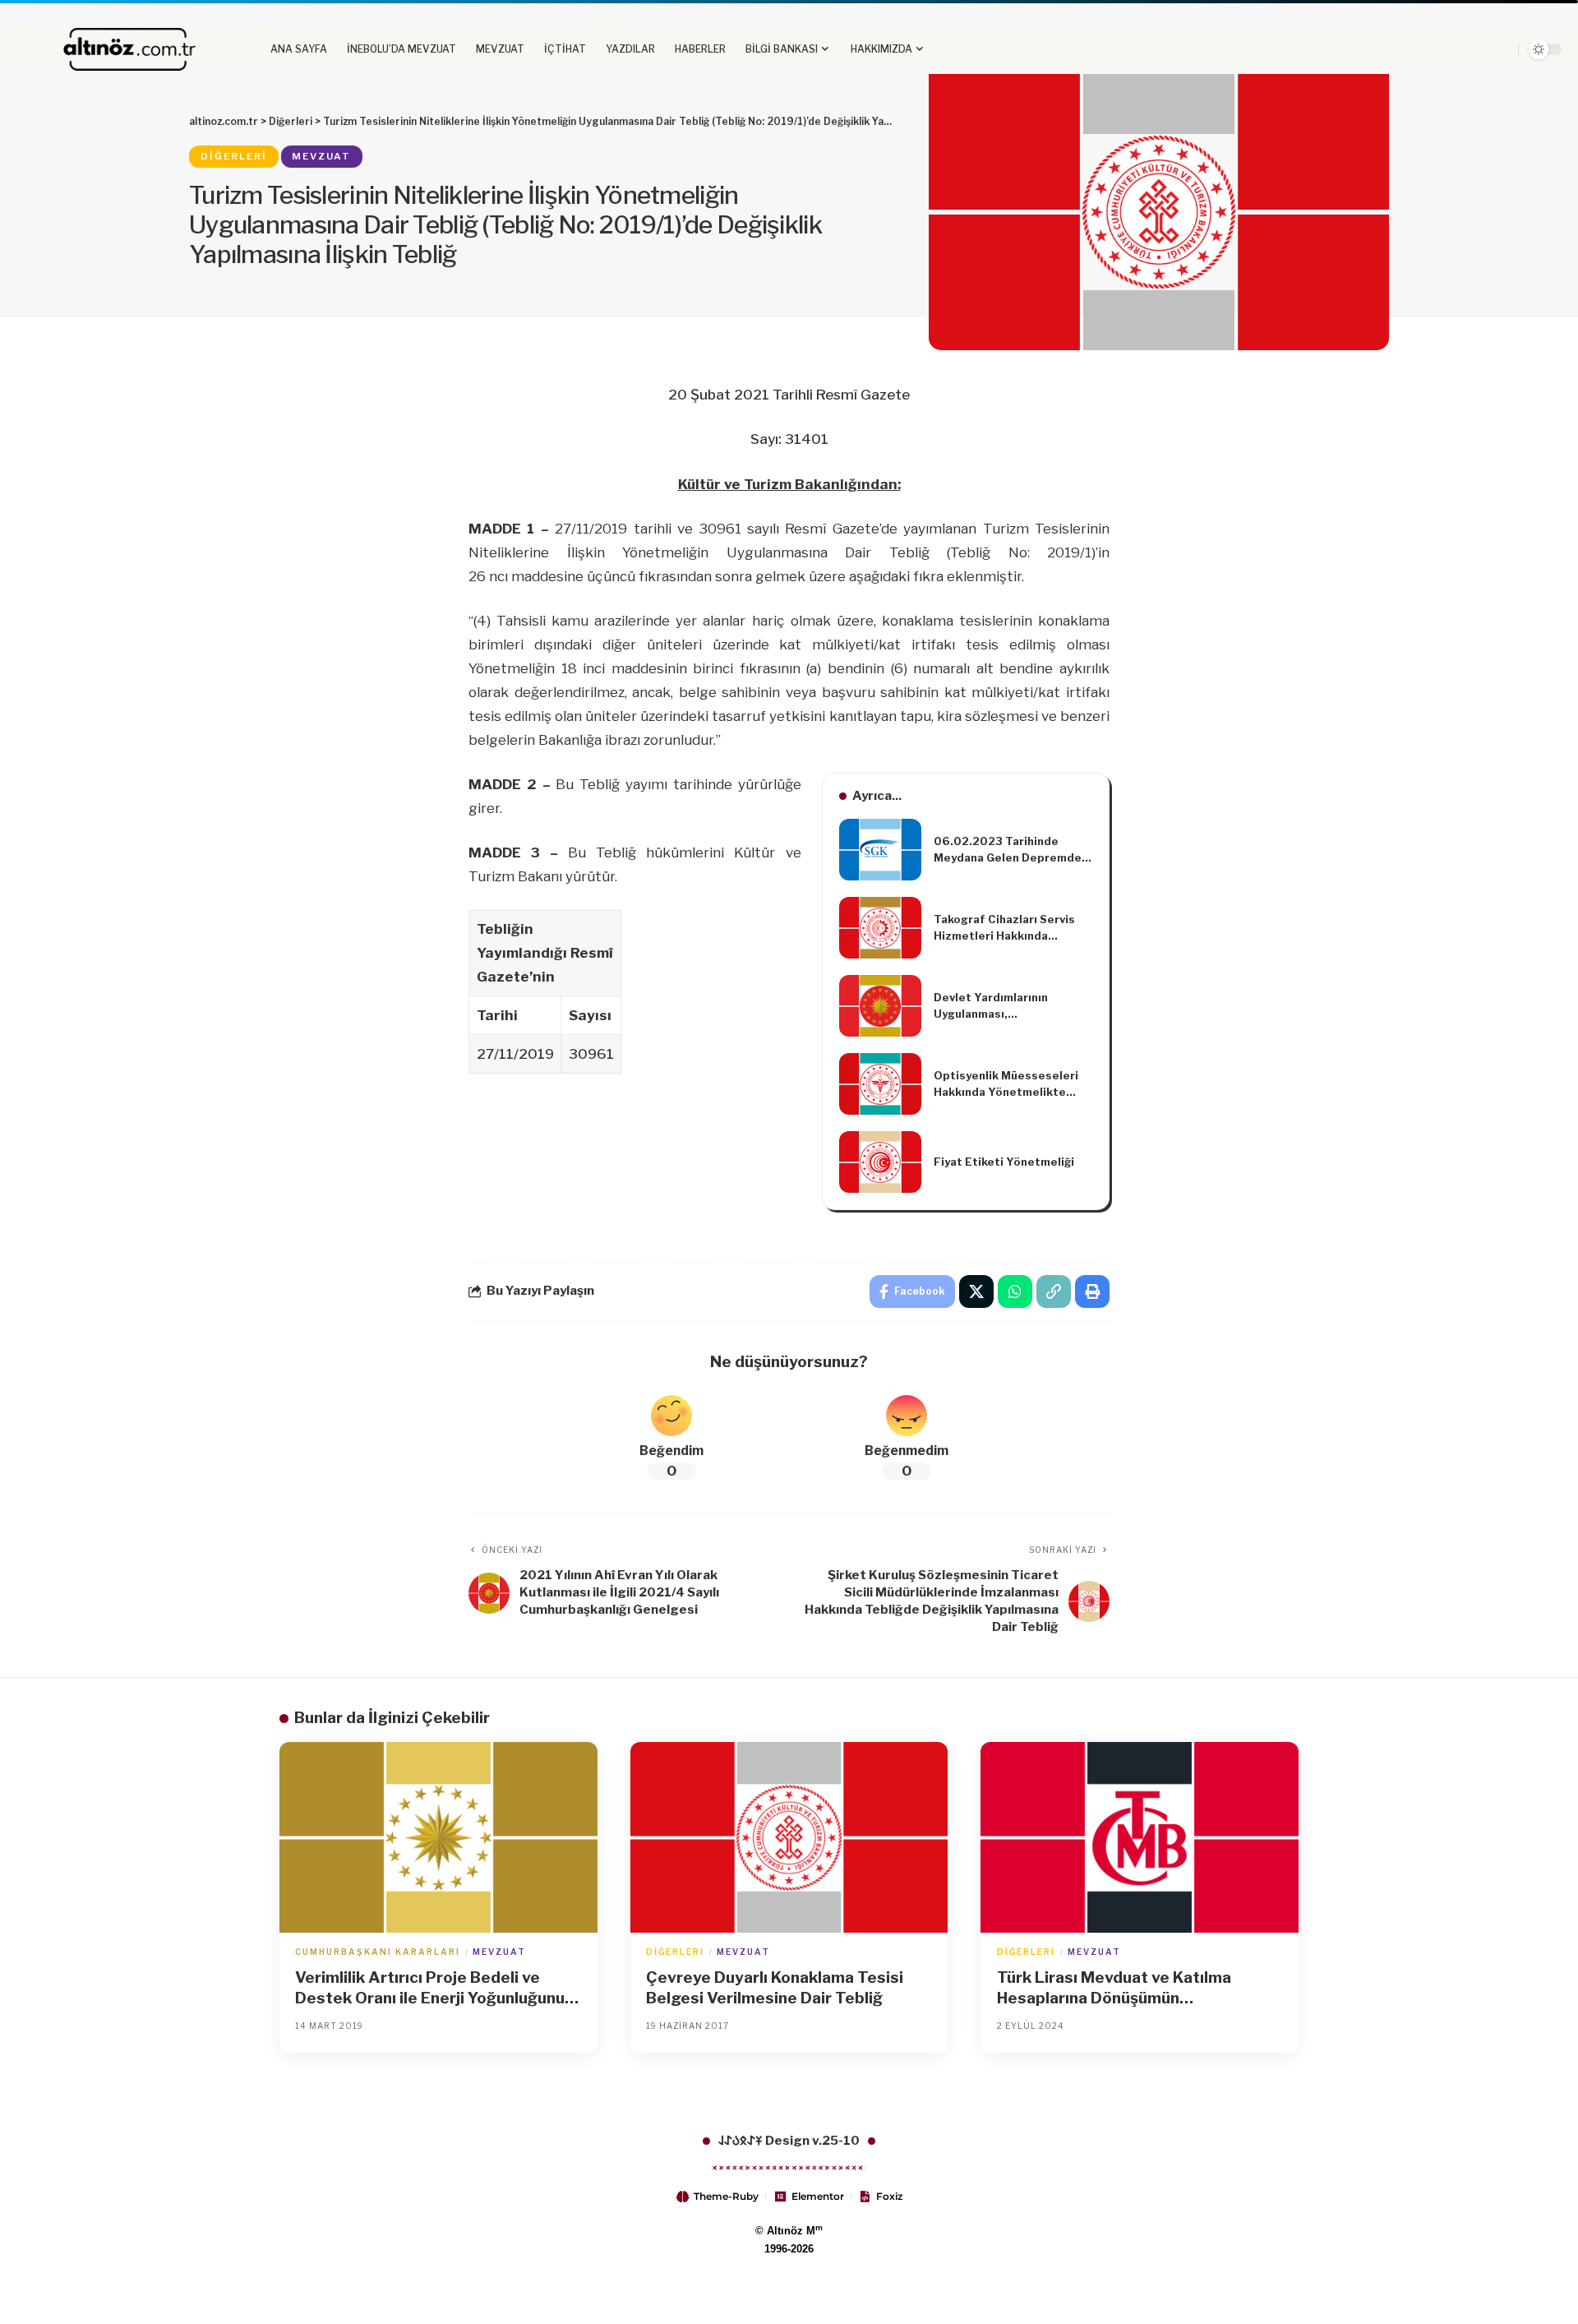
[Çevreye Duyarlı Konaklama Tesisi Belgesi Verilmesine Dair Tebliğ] (789, 1837)
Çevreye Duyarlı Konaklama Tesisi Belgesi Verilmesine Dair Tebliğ (775, 1988)
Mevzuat (321, 156)
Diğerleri (234, 156)
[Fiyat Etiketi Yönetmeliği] (880, 1162)
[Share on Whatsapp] (1015, 1291)
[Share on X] (976, 1291)
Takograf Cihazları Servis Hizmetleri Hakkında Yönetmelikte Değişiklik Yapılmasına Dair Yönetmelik (1004, 928)
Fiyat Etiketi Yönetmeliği (1004, 1162)
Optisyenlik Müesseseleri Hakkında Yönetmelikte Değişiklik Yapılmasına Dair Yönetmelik (1008, 1084)
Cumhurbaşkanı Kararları (378, 1952)
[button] (1459, 49)
